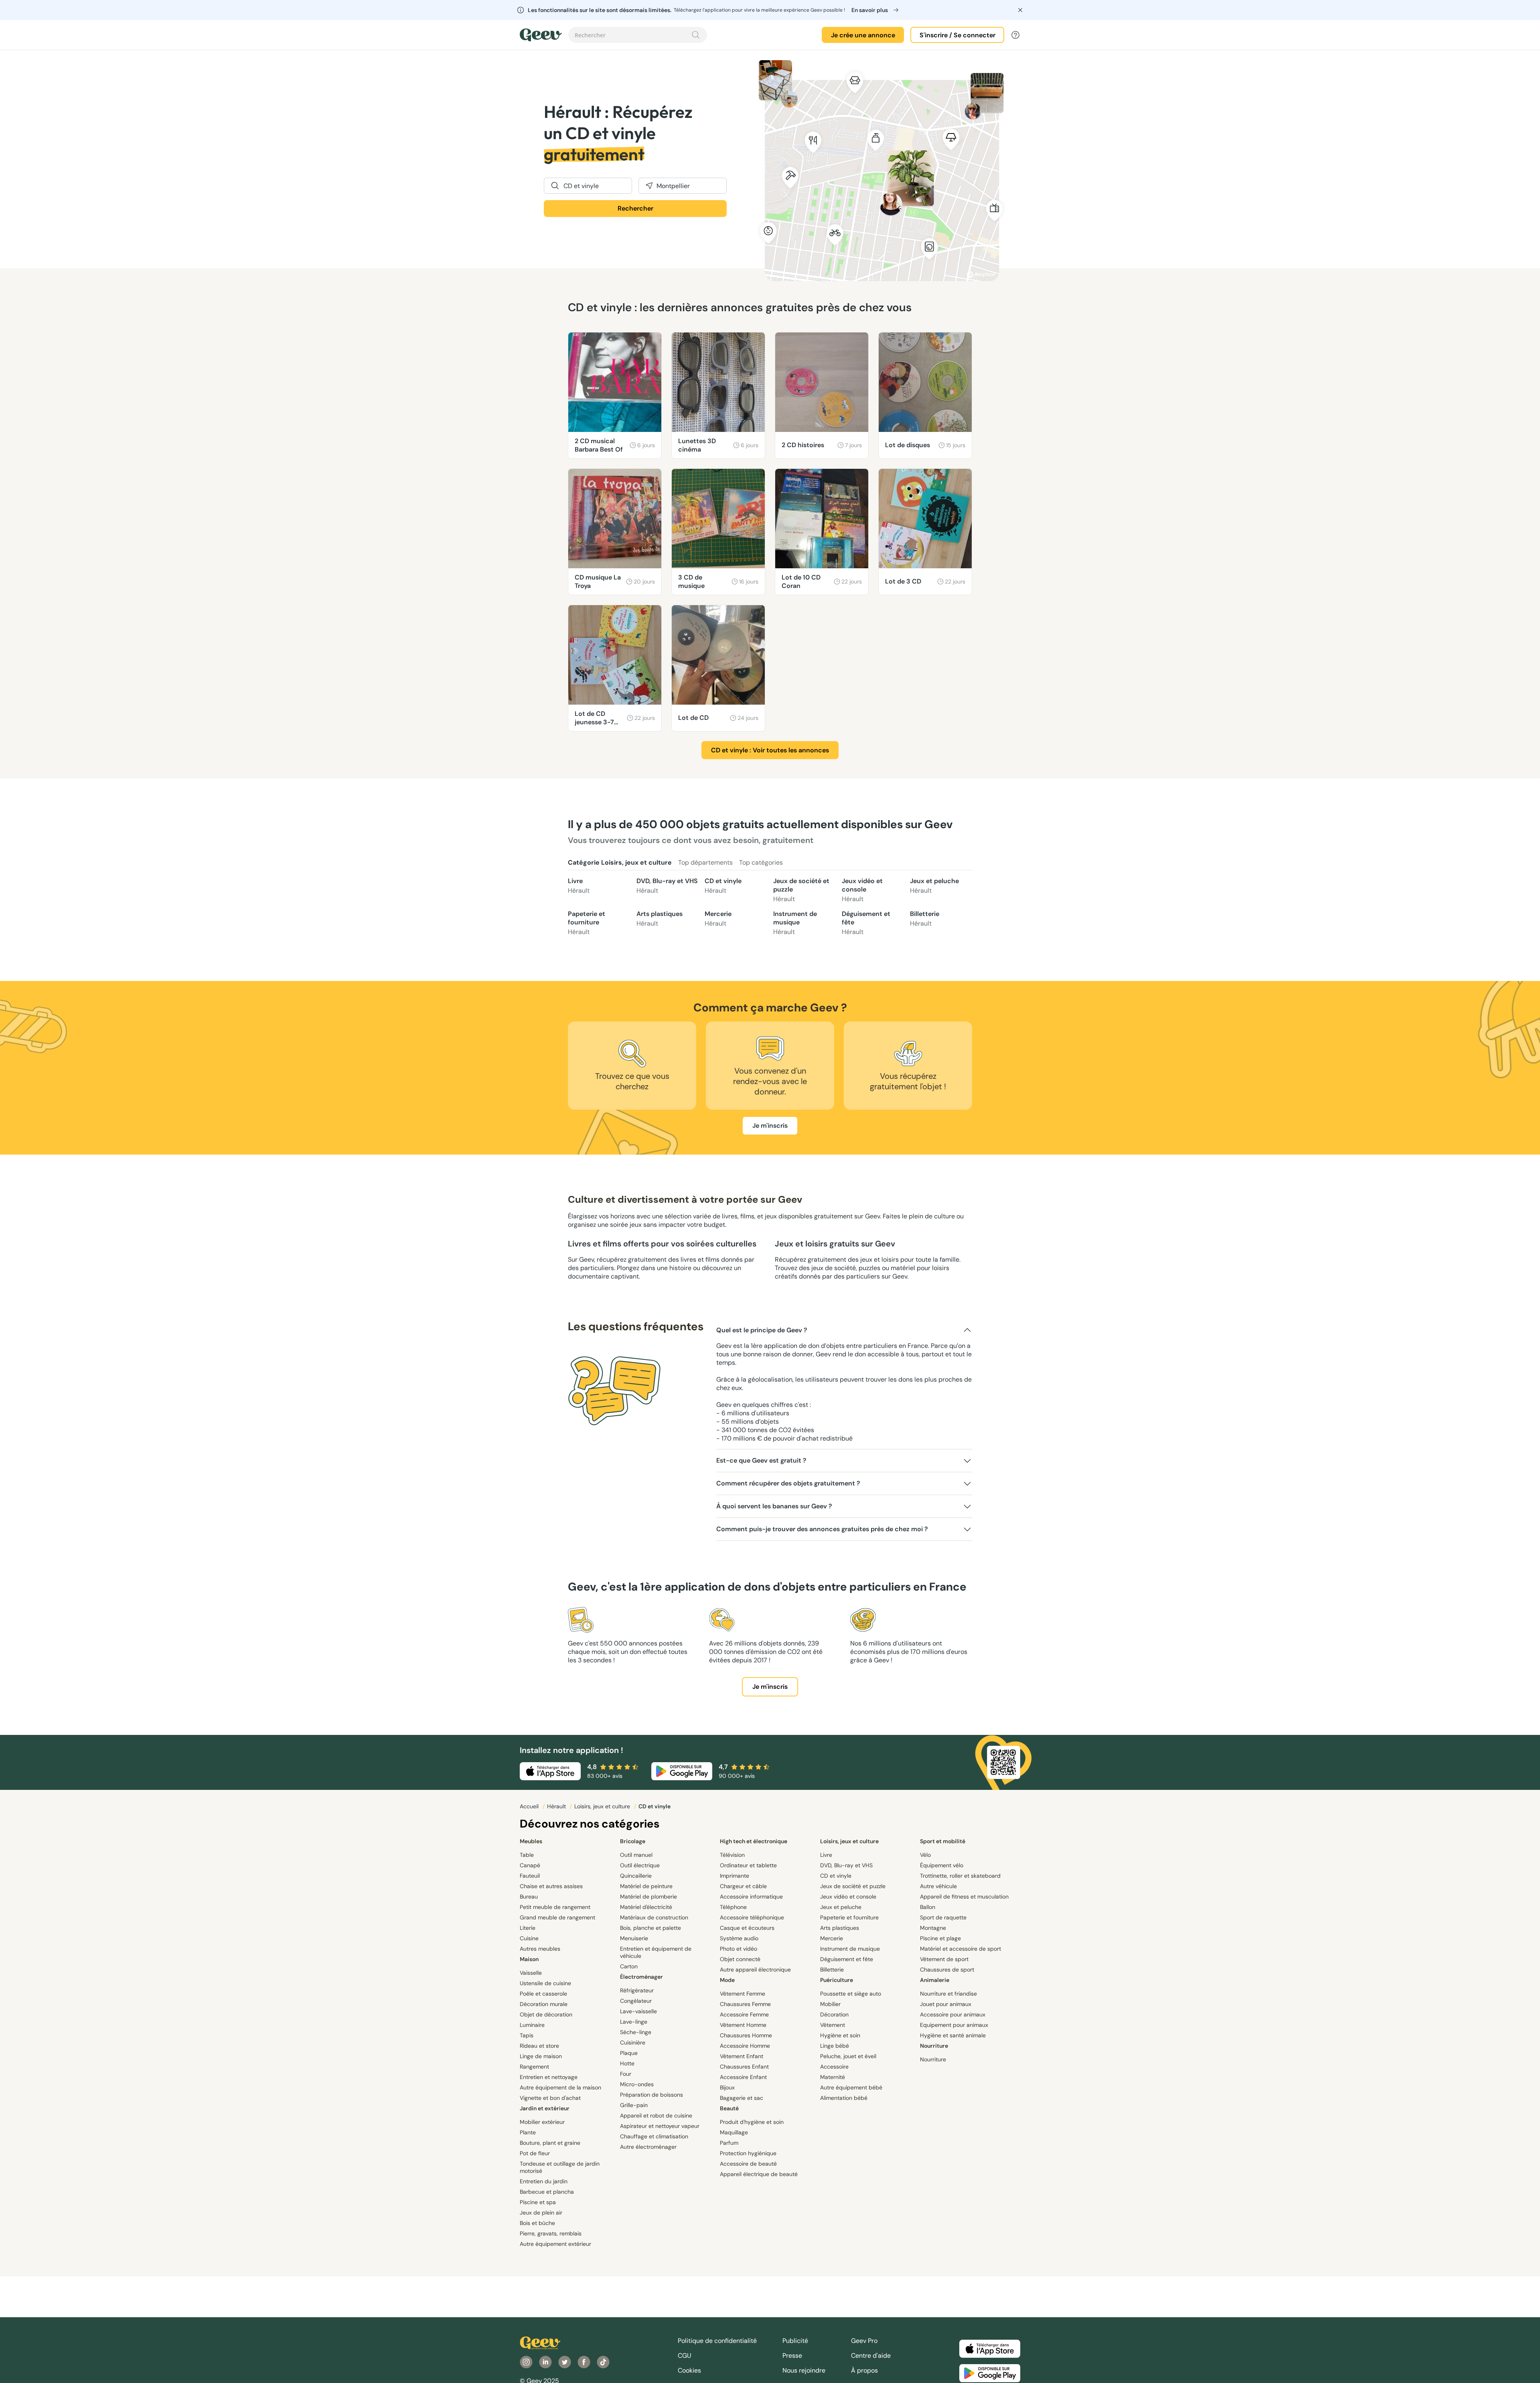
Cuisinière (633, 2043)
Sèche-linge (636, 2032)
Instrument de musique (795, 923)
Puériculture (837, 1980)
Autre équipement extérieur (555, 2244)
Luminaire (532, 2025)
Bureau (529, 1897)
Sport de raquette (943, 1917)
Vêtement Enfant (742, 2056)
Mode (727, 1980)
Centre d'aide (871, 2356)
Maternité (833, 2077)
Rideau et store (539, 2046)
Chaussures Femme (745, 2004)
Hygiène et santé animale (953, 2035)
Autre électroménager (648, 2147)
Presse (792, 2356)
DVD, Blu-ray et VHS (667, 886)
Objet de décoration (546, 2014)
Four (626, 2074)
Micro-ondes (637, 2084)
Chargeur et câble (743, 1886)
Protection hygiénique (748, 2153)
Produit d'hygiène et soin (752, 2122)
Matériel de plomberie (648, 1897)
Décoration (834, 2014)
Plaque (629, 2053)
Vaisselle (531, 1973)
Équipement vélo (942, 1865)
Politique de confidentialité (717, 2341)
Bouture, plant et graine (550, 2143)
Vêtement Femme (743, 1994)
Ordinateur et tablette (748, 1865)
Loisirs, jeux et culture (603, 1806)
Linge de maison (541, 2056)
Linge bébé (835, 2046)
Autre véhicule (938, 1886)
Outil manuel (636, 1855)
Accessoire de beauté (748, 2164)
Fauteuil (530, 1876)
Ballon (928, 1907)
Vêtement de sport (944, 1959)
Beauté (729, 2108)
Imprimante (735, 1876)
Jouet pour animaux (946, 2004)
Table (527, 1855)
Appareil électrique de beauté (759, 2174)
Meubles (531, 1841)
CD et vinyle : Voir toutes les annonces (770, 750)
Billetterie (925, 919)
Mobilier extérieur (542, 2122)
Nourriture (934, 2046)
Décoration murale (544, 2004)
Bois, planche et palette (650, 1928)
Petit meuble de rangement (555, 1907)
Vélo (925, 1855)
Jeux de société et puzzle (801, 890)
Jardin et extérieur (545, 2108)
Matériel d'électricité (646, 1907)
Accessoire (834, 2067)
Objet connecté (740, 1959)
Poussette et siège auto (851, 1994)
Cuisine (529, 1938)
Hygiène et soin (840, 2035)
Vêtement (833, 2025)
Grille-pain (634, 2105)
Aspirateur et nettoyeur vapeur (660, 2126)
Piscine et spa (538, 2202)
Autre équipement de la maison (560, 2087)
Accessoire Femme (744, 2014)
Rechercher (635, 208)
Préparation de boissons (651, 2095)
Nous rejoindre (804, 2370)
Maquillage (734, 2132)
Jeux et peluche (934, 886)
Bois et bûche (537, 2223)
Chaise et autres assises (551, 1886)
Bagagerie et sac (742, 2098)
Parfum (729, 2143)
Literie (528, 1928)
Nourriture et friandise (948, 1994)
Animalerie (935, 1980)
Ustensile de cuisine (545, 1983)
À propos (864, 2370)
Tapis (527, 2035)
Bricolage (633, 1841)
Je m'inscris (770, 1126)
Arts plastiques (660, 919)
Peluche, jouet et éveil (848, 2056)
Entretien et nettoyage (549, 2077)
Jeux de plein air (541, 2213)
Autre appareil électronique (755, 1970)
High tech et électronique (754, 1841)
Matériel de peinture (646, 1886)
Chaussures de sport (947, 1970)
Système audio (739, 1938)
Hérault (557, 1806)
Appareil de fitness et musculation (964, 1897)
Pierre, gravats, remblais (551, 2233)
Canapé (530, 1865)
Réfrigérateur (637, 1990)
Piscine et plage (940, 1938)
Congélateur (636, 2001)
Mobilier (830, 2004)
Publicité (795, 2341)
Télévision (732, 1855)
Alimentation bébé (844, 2098)
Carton (629, 1966)
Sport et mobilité (943, 1841)
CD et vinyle (723, 886)
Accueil (530, 1806)
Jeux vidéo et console (862, 890)
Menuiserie (634, 1938)
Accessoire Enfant (743, 2077)
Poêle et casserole (543, 1994)
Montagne (933, 1928)
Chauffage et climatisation (654, 2136)
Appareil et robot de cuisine (656, 2116)
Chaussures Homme (746, 2035)
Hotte (627, 2063)
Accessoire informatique (751, 1897)
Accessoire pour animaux (953, 2014)
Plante (528, 2132)
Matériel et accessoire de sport (960, 1949)
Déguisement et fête (866, 923)
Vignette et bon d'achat (550, 2098)
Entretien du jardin (544, 2181)
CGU (685, 2356)
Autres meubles (540, 1949)
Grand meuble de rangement (557, 1917)
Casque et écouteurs (747, 1928)
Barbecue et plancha (547, 2192)
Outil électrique (640, 1865)
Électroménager (641, 1977)
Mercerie (718, 919)
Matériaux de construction (654, 1917)
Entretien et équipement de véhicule (656, 1952)
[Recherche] (696, 35)
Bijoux (727, 2087)
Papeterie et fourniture (587, 923)
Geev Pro (864, 2341)
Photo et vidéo (739, 1949)
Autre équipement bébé (851, 2087)
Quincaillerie (636, 1876)
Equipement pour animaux (954, 2025)
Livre (579, 886)
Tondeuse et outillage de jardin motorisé (560, 2167)
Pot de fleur (535, 2153)
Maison (529, 1959)
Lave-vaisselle (638, 2011)
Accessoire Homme (745, 2046)
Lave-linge (634, 2022)
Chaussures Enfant (744, 2067)
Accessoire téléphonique (752, 1917)
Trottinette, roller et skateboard (960, 1876)
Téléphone (733, 1907)
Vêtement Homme (743, 2025)
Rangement (534, 2067)
